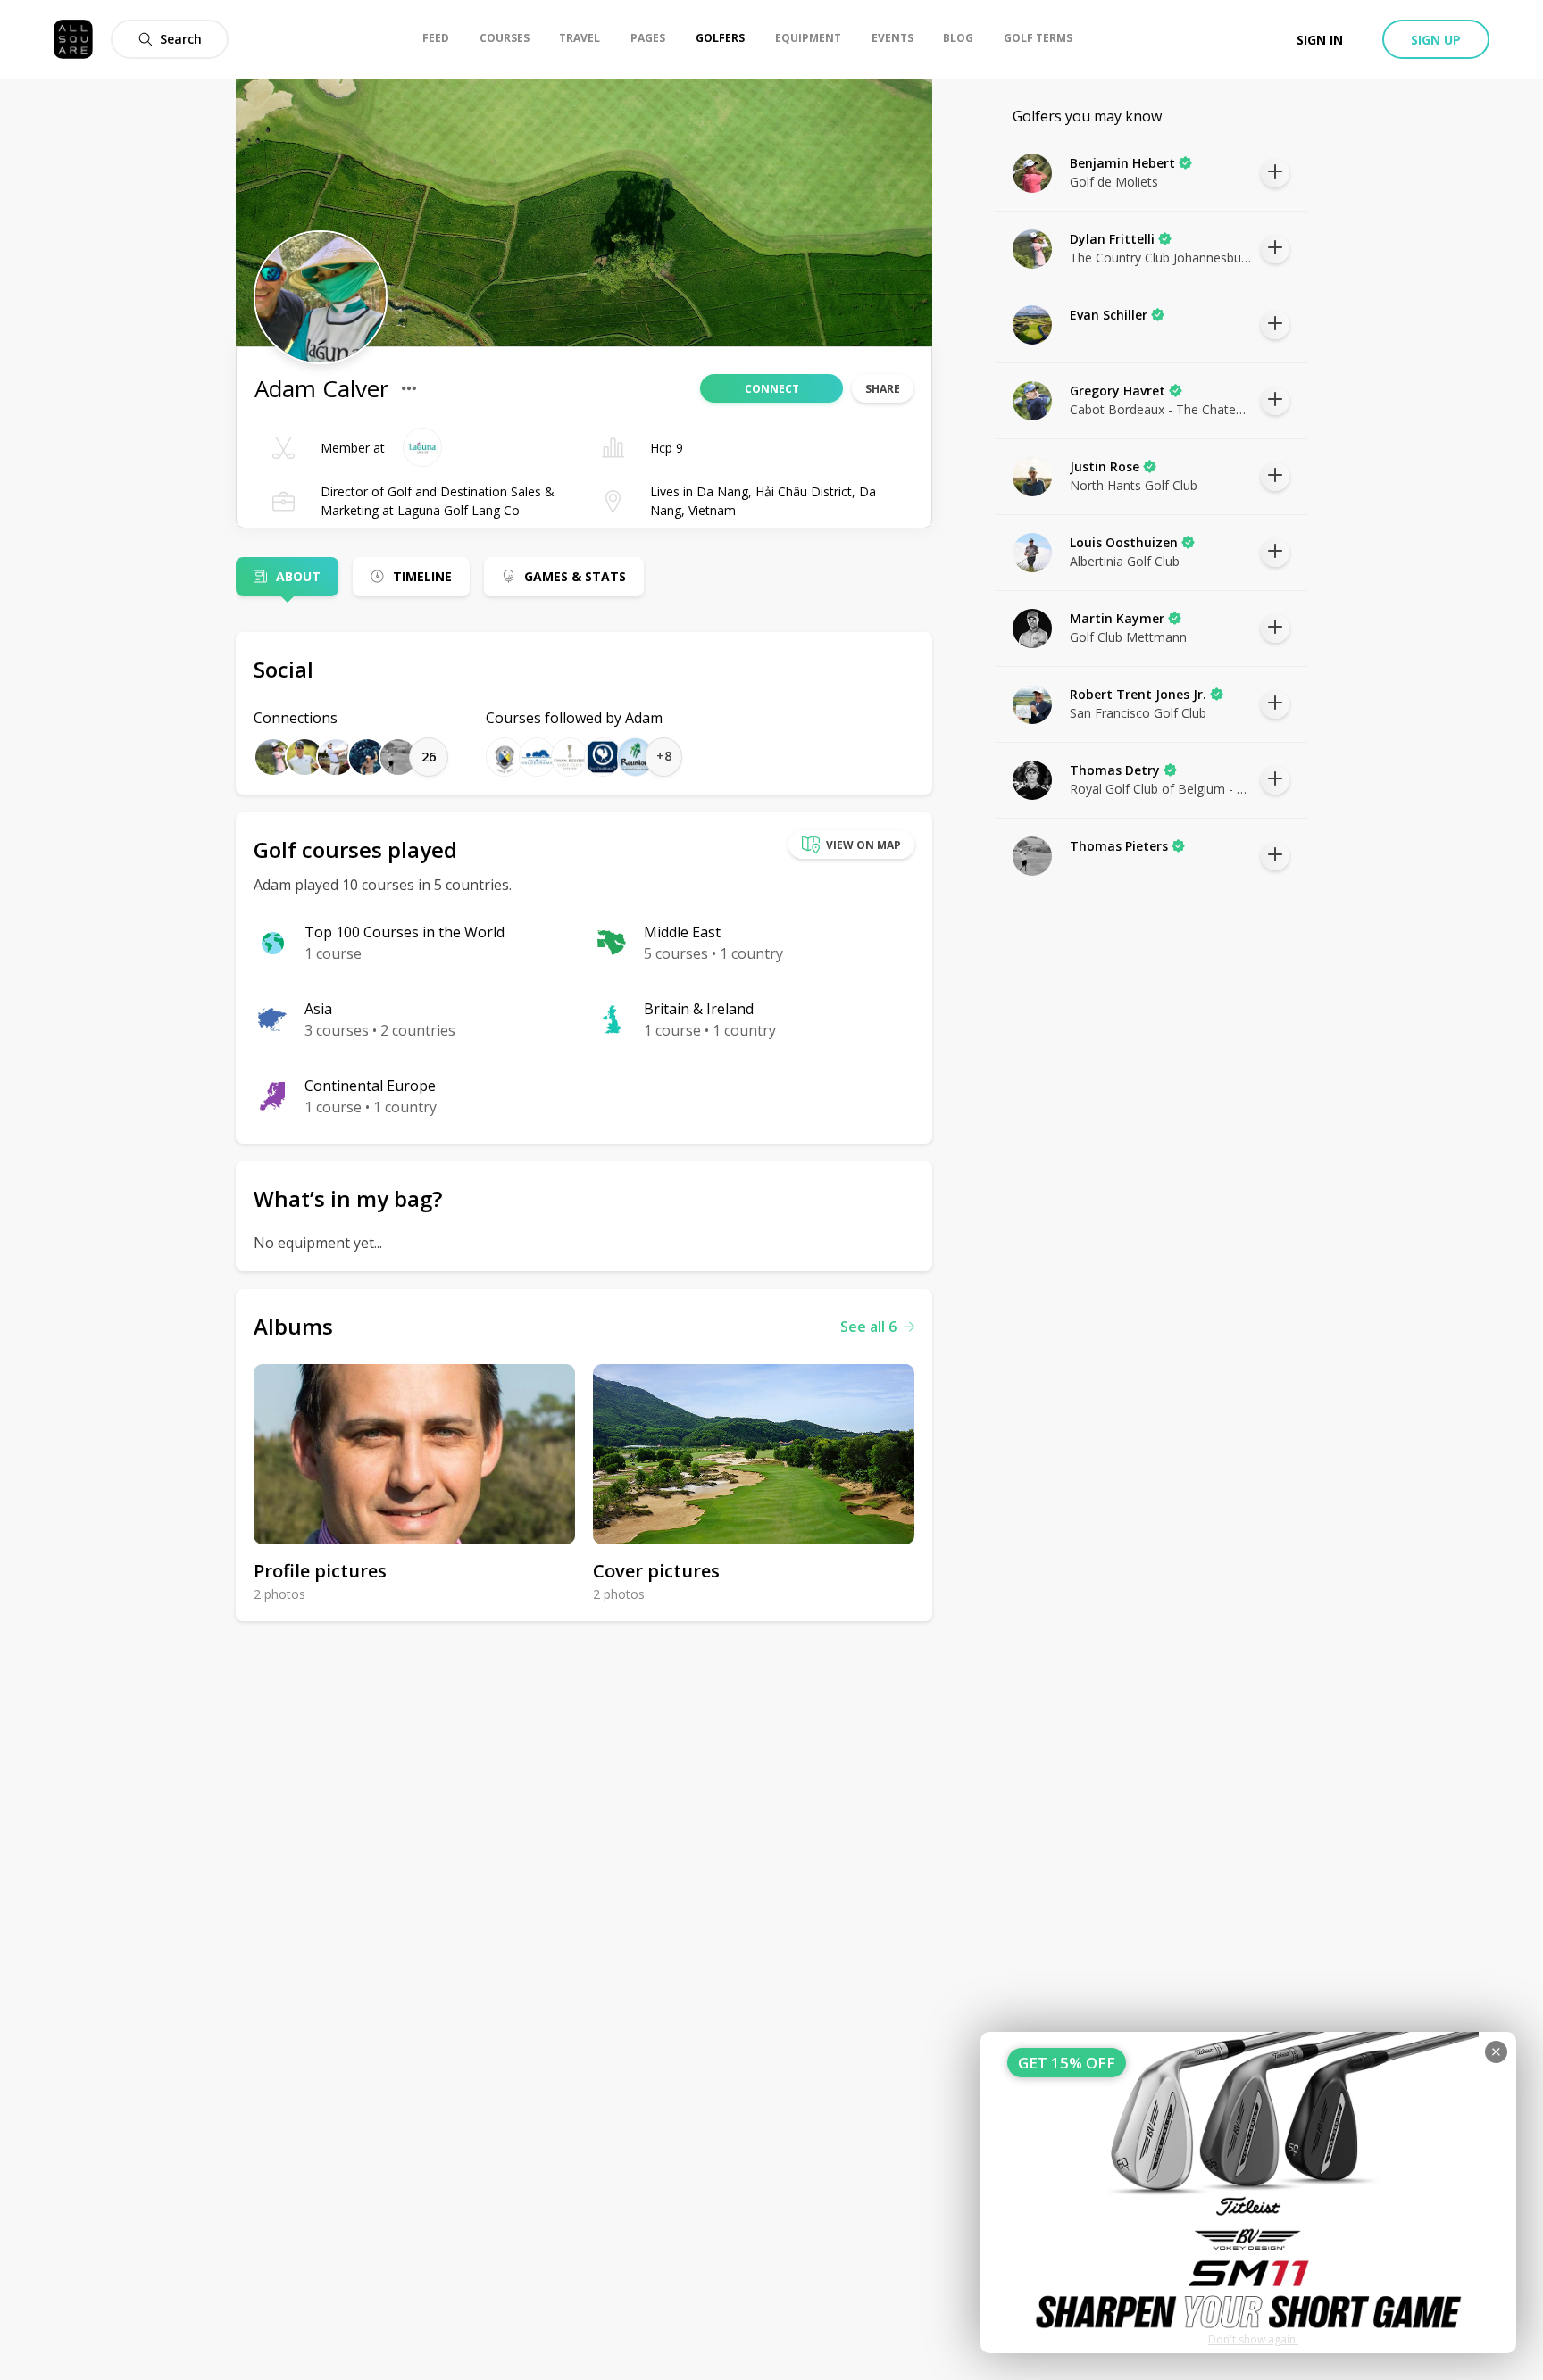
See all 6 (868, 1327)
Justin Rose (1105, 466)
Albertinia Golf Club (1125, 561)
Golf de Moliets (1114, 182)
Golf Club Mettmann (1128, 637)
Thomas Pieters (1119, 846)
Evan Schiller (1109, 315)
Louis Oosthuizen (1124, 542)
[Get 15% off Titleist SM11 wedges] (1248, 2193)
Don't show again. (1253, 2339)
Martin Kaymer (1117, 618)
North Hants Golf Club (1134, 485)
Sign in (1320, 40)
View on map (863, 845)
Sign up (1436, 40)
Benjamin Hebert (1122, 163)
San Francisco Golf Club (1138, 713)
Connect (772, 389)
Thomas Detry (1115, 770)
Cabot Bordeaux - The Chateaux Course (1161, 409)
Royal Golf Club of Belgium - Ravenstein (1161, 789)
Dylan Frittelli (1112, 239)
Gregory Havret (1118, 391)
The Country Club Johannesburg (1161, 258)
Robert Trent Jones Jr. (1138, 694)
